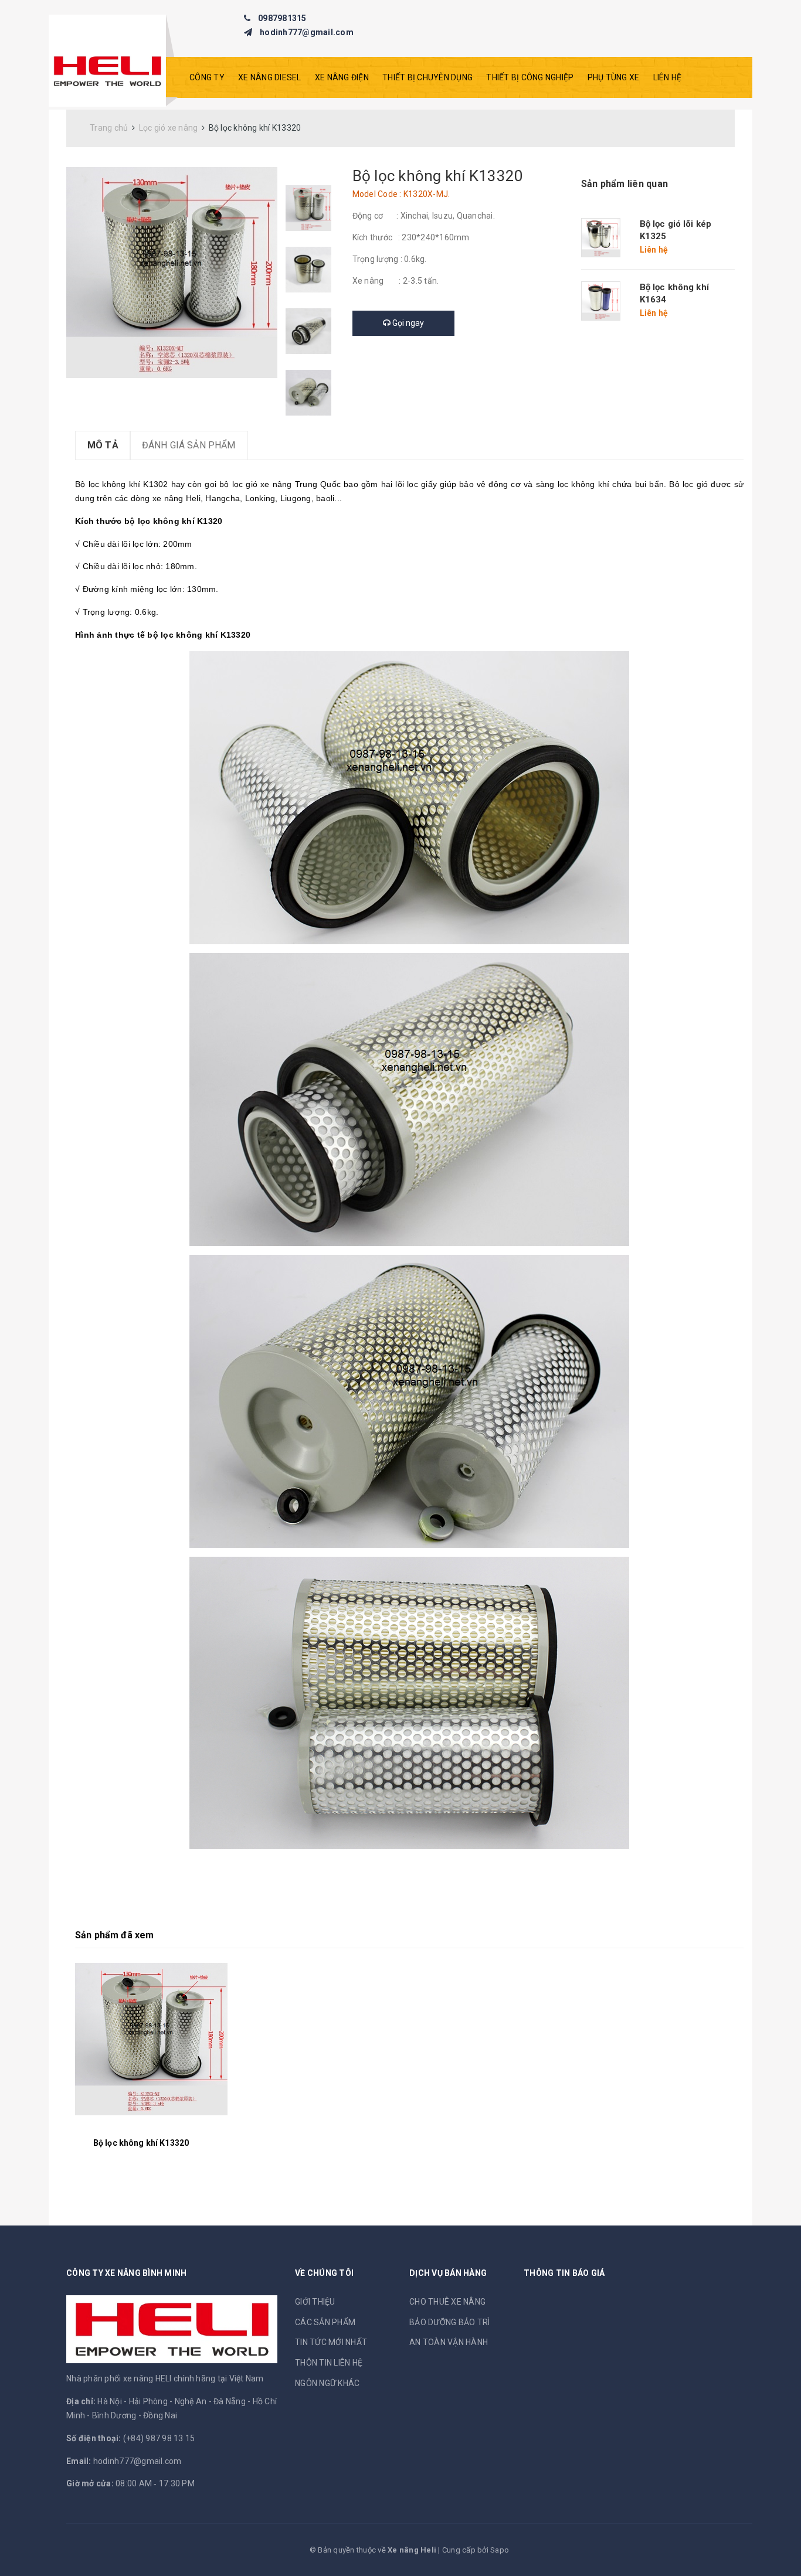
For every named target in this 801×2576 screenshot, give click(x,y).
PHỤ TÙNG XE (614, 77)
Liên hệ (668, 77)
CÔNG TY (207, 77)
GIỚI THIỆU (315, 2302)
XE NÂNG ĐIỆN (342, 77)
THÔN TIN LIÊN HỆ (329, 2363)
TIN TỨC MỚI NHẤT (331, 2342)
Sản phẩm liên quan (625, 184)
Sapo (500, 2550)
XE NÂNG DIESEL (270, 77)
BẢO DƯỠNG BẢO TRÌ (449, 2322)
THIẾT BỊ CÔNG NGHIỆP (530, 77)
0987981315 (282, 18)
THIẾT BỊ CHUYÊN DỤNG (427, 77)
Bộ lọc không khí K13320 (141, 2143)
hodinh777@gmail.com (307, 32)
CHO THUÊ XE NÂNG (447, 2302)
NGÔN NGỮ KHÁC (327, 2383)
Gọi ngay (407, 323)
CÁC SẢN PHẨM (325, 2322)
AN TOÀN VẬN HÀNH (449, 2342)
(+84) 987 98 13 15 (159, 2438)
